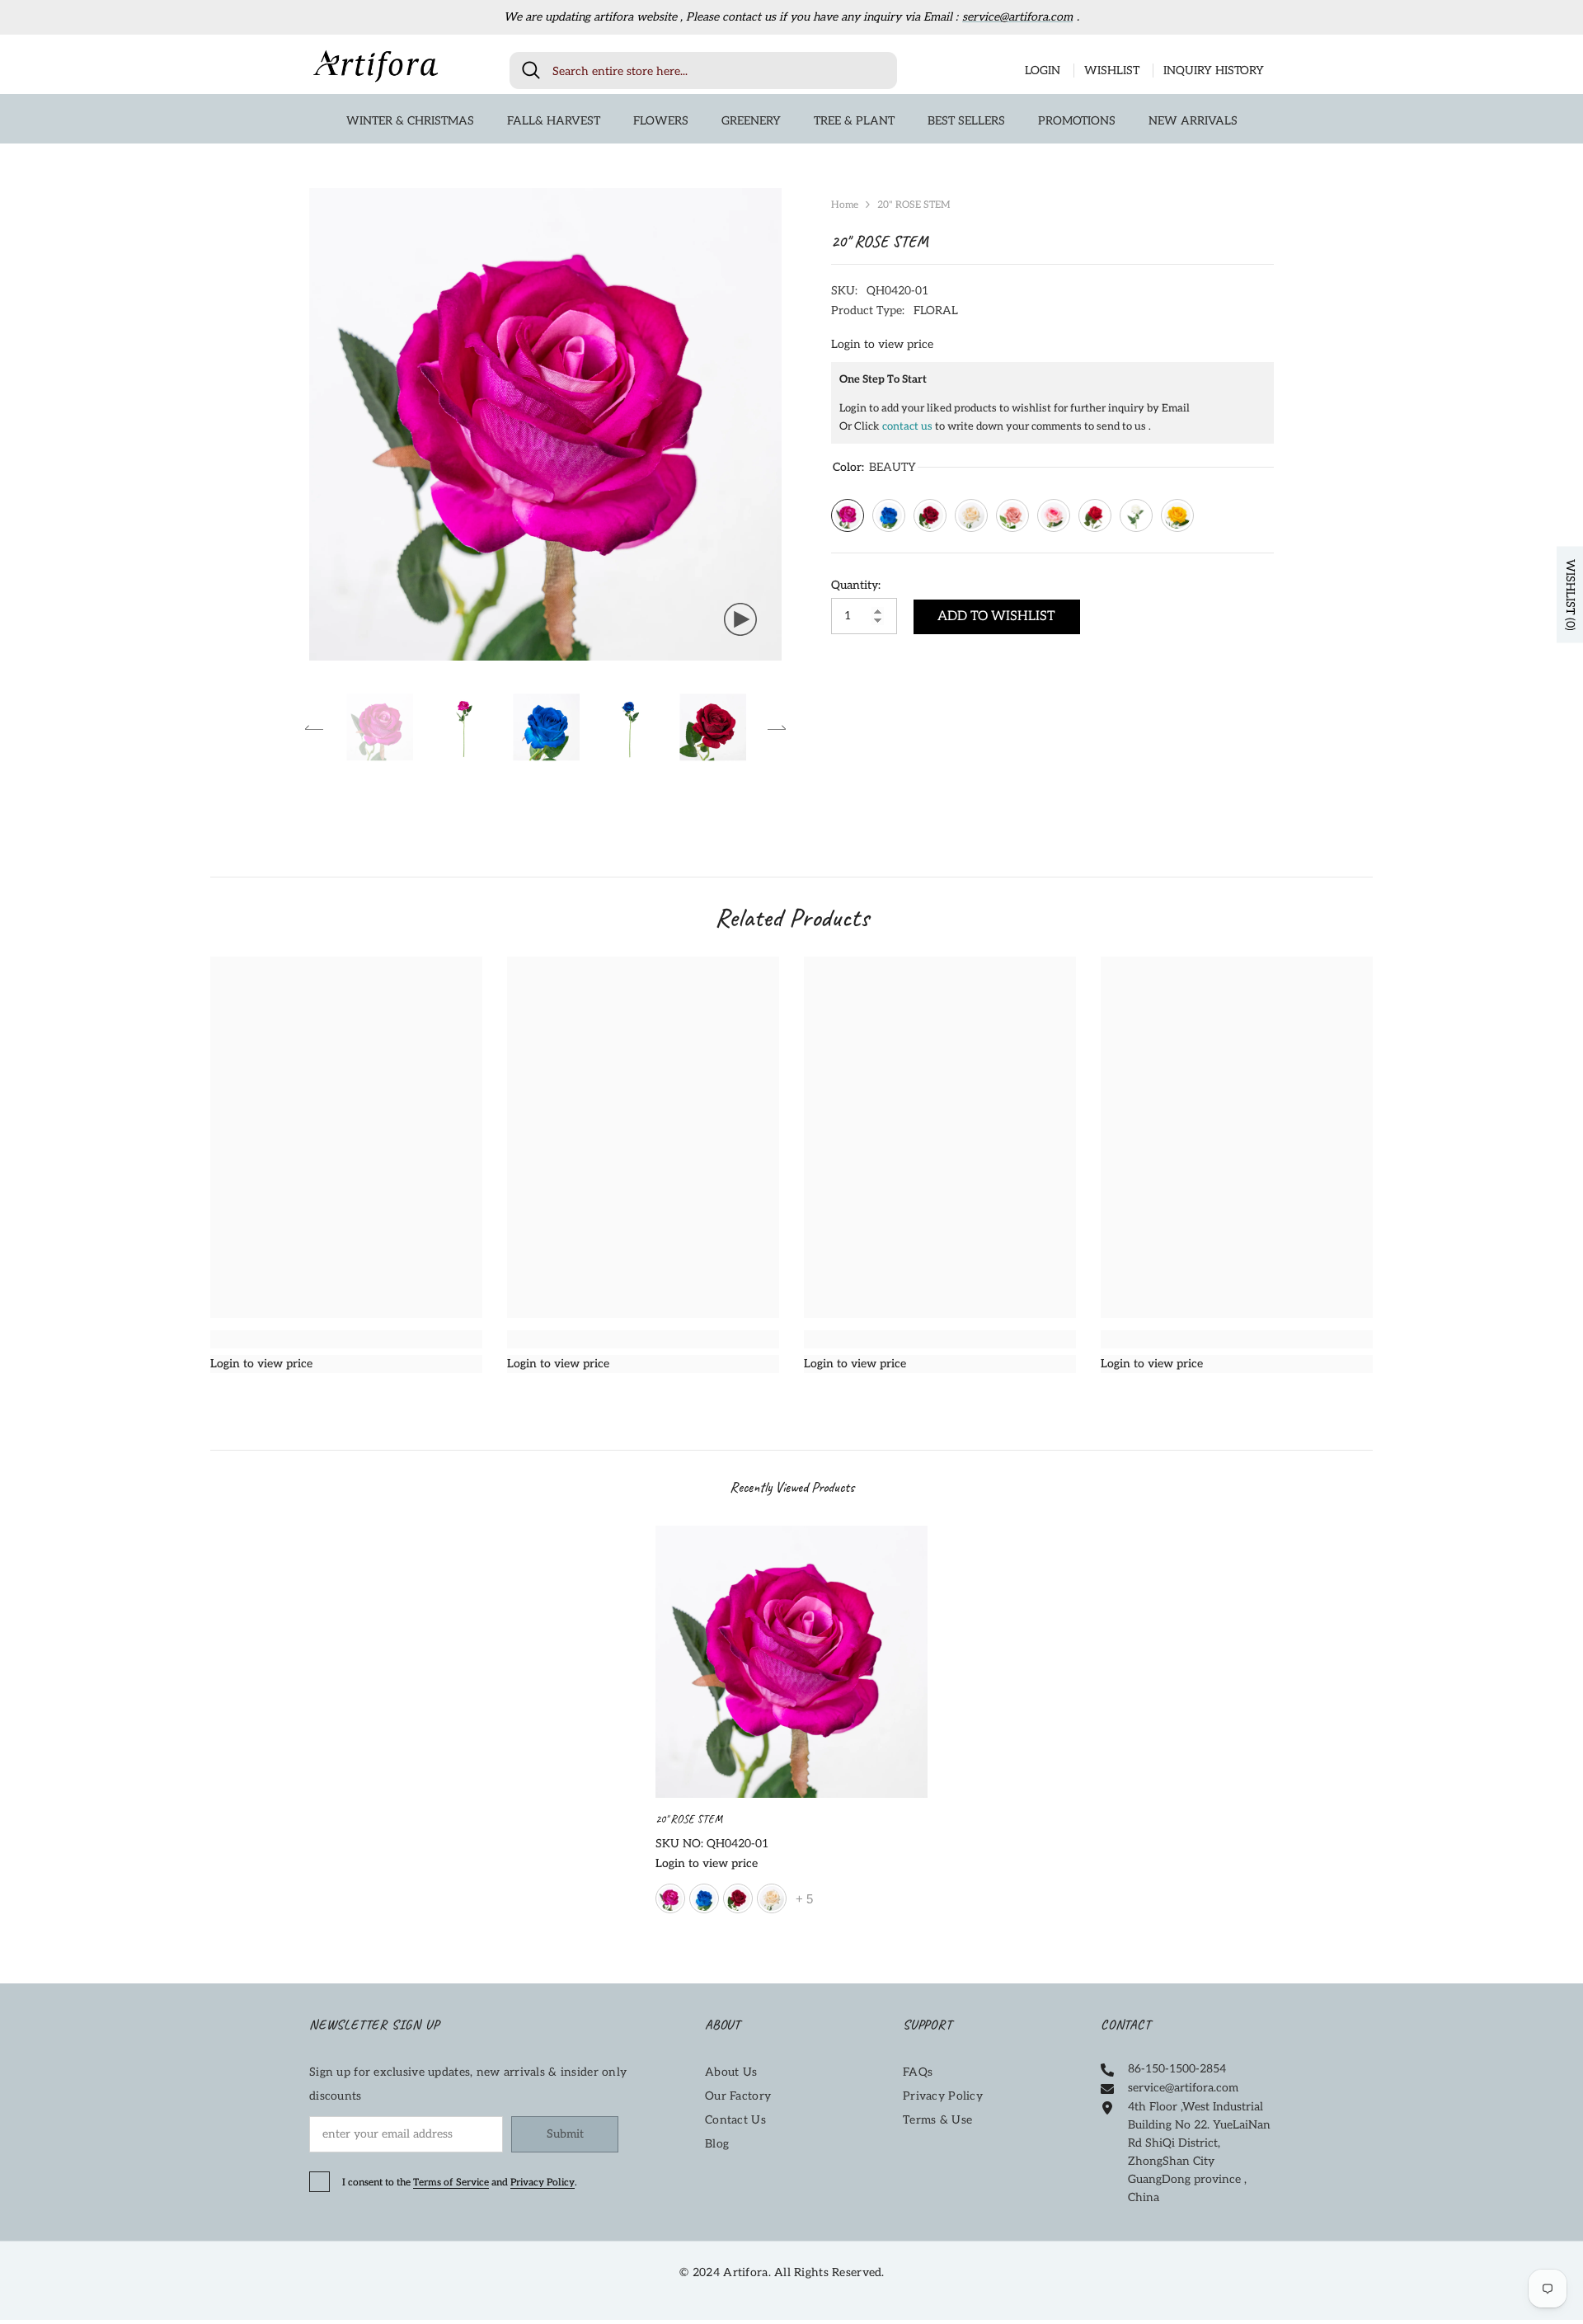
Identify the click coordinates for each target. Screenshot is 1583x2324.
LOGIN (1043, 71)
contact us (907, 426)
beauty (670, 1898)
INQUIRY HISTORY (1214, 71)
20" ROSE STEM (690, 1819)
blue (704, 1898)
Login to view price (882, 344)
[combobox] (719, 71)
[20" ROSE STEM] (791, 1662)
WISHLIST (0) (1570, 594)
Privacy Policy (543, 2183)
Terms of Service (451, 2183)
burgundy (738, 1898)
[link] (346, 1339)
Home (845, 205)
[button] (314, 727)
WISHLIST (1112, 71)
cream (772, 1898)
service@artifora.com (1017, 17)
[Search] (703, 71)
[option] (545, 424)
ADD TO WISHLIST (996, 616)
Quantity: (856, 585)
